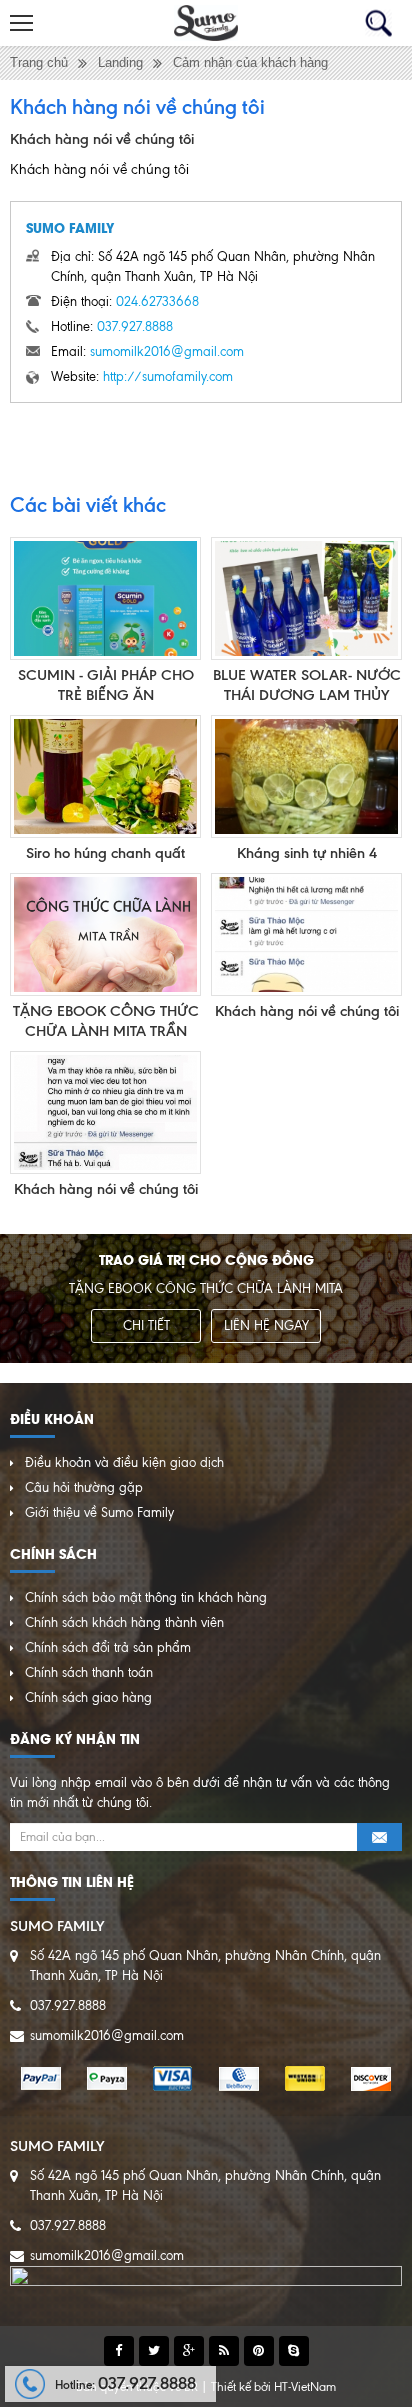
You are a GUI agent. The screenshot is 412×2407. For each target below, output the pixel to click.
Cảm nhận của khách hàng (250, 62)
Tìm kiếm (378, 23)
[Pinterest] (259, 2351)
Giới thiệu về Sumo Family (99, 1512)
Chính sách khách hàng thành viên (124, 1622)
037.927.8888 (135, 326)
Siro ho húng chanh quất (105, 853)
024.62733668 (157, 301)
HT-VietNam (305, 2387)
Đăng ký (379, 1837)
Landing (120, 62)
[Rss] (224, 2351)
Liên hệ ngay (266, 1325)
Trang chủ (39, 62)
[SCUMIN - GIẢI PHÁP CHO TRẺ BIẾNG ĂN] (105, 598)
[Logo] (206, 23)
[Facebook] (119, 2351)
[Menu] (22, 23)
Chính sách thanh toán (89, 1672)
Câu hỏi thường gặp (84, 1487)
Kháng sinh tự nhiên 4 (307, 853)
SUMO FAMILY (70, 227)
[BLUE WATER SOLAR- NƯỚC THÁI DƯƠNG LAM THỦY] (306, 598)
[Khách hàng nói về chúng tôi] (306, 934)
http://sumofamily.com (168, 376)
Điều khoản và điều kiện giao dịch (124, 1462)
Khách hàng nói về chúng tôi (307, 1011)
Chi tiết (146, 1325)
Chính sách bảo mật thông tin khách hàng (146, 1597)
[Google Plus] (189, 2351)
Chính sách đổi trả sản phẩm (108, 1647)
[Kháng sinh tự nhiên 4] (306, 776)
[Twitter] (154, 2351)
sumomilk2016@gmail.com (167, 351)
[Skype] (294, 2351)
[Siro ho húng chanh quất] (105, 776)
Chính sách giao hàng (88, 1697)
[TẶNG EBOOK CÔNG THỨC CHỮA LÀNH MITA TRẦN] (105, 934)
